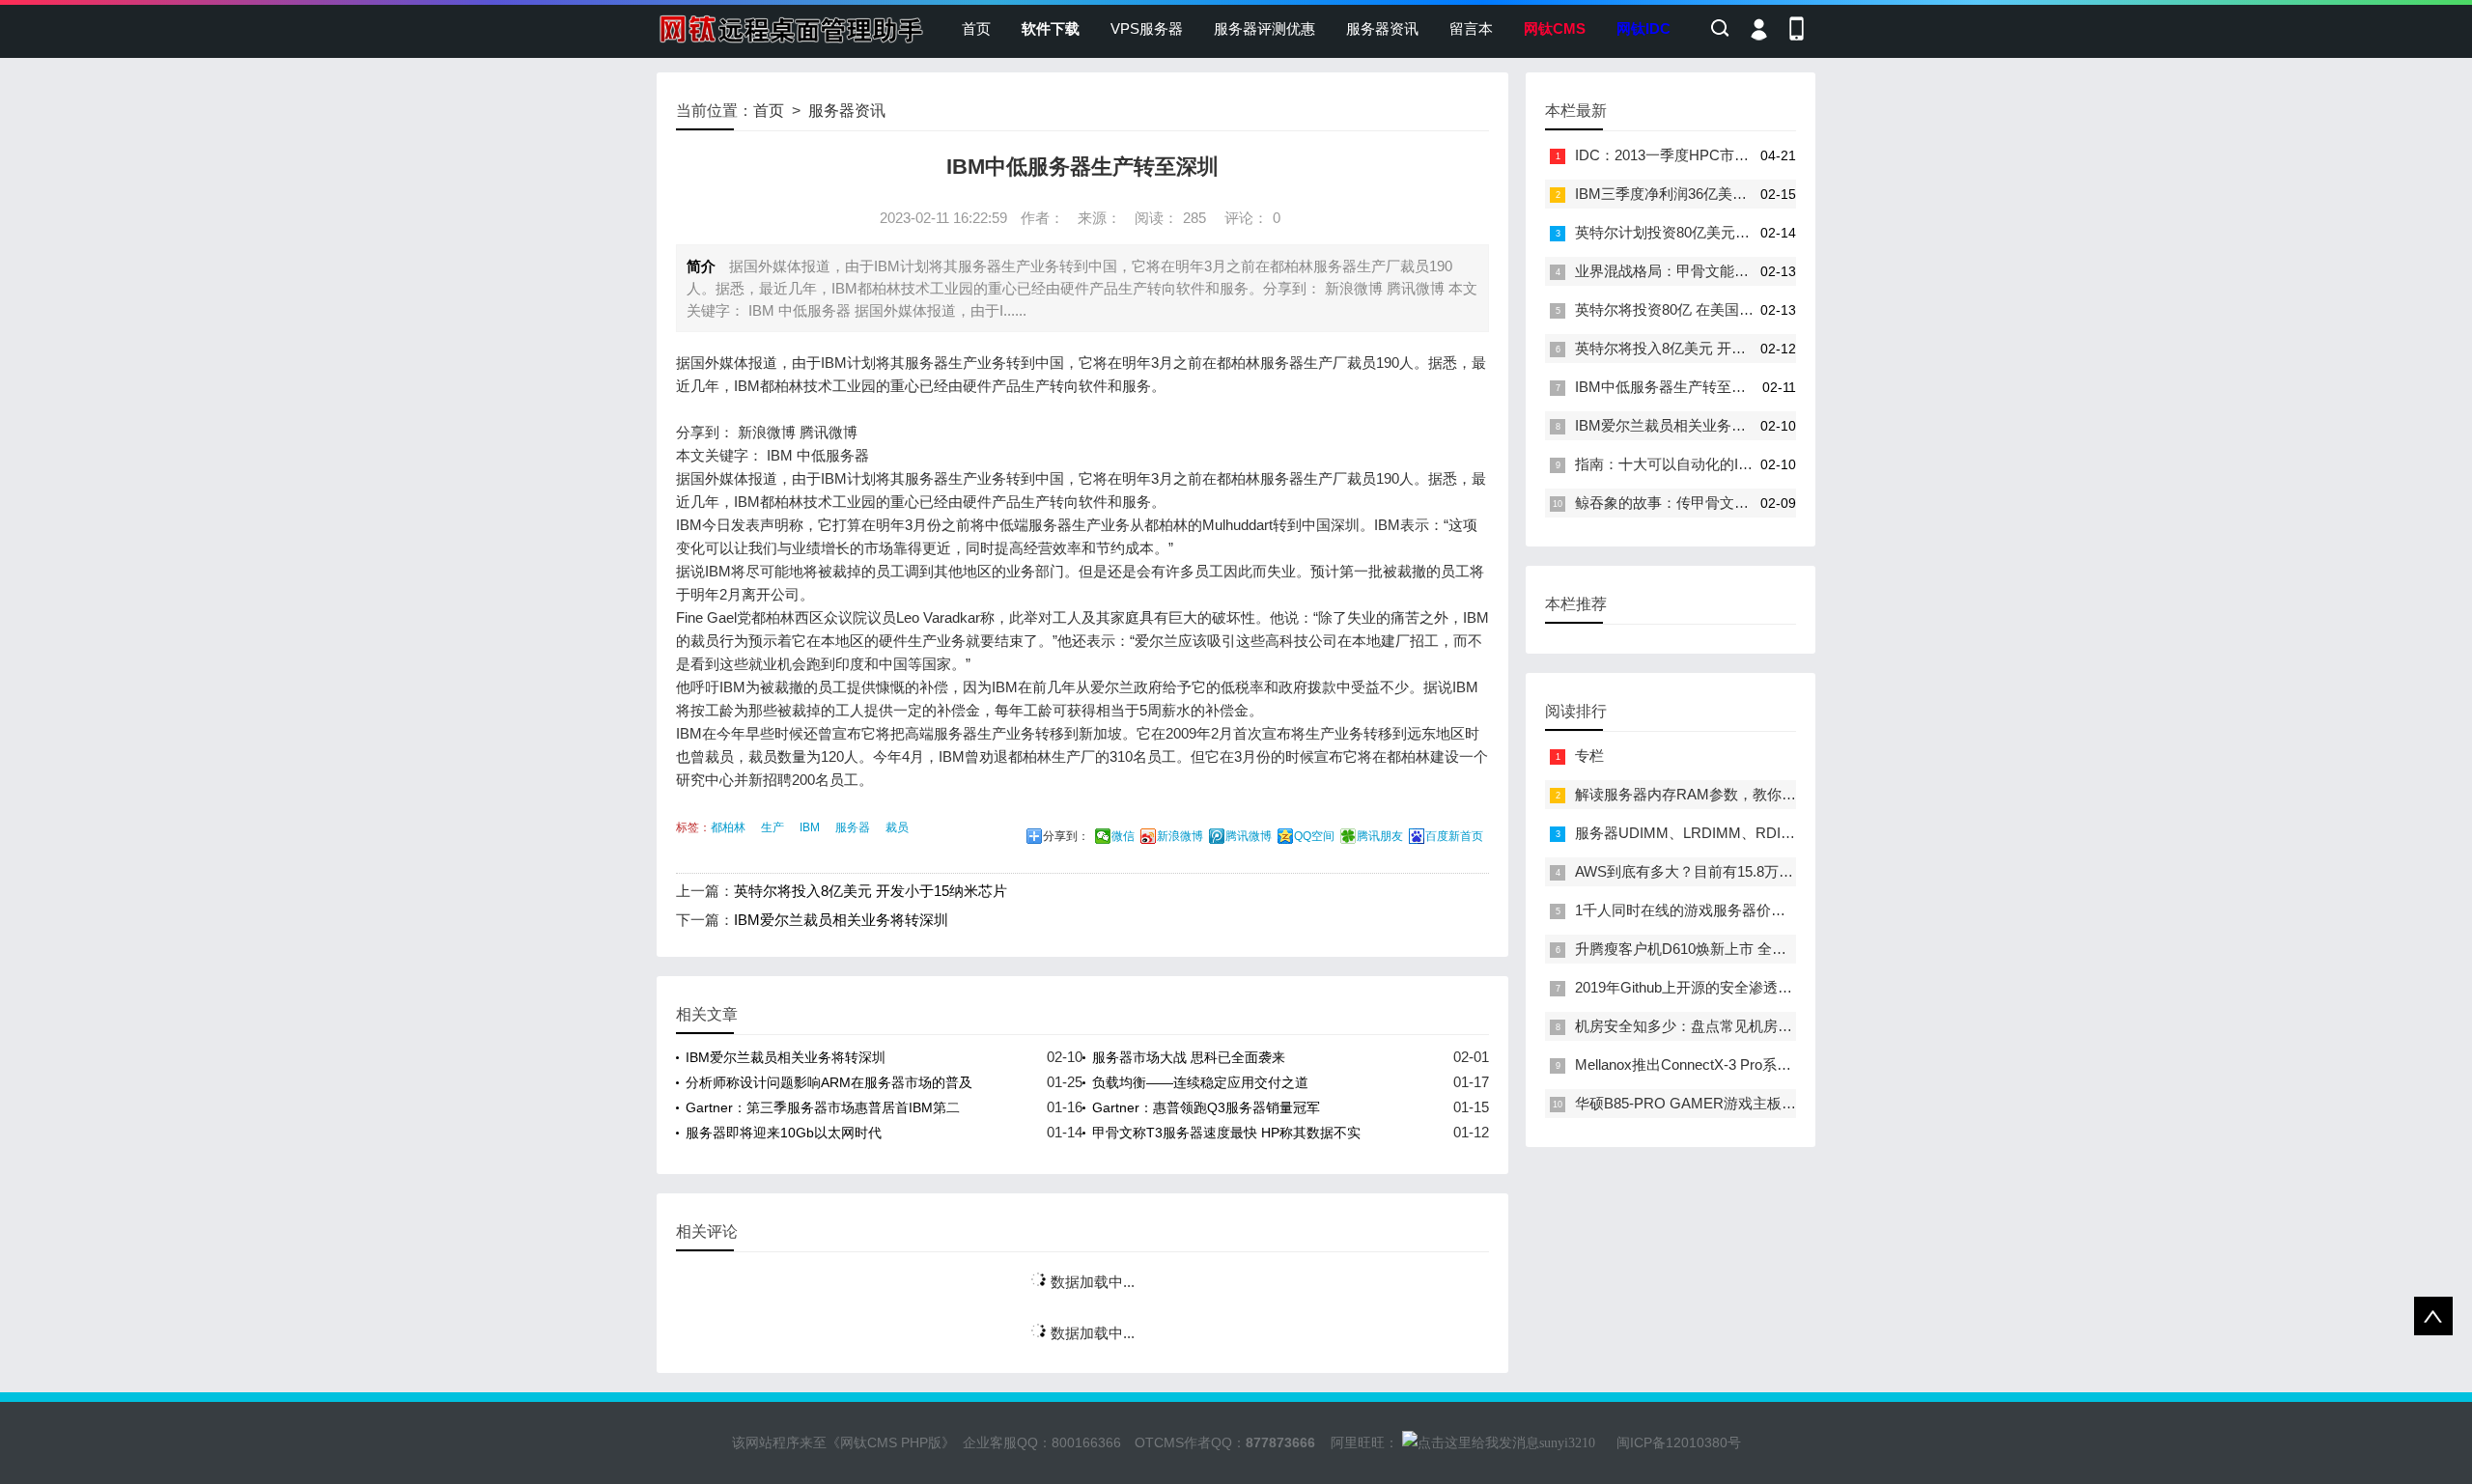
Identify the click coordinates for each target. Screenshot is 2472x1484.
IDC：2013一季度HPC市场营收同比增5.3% (1714, 155)
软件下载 (1051, 28)
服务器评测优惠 (1264, 28)
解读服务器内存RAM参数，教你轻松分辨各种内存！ (1743, 794)
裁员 (897, 827)
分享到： (1066, 836)
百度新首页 (1454, 836)
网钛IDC (1643, 28)
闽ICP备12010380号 (1679, 1442)
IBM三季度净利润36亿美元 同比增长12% (1706, 194)
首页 (976, 28)
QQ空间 (1314, 836)
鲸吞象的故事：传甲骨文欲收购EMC (1693, 503)
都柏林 (728, 827)
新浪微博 (1180, 836)
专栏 (1589, 756)
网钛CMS (1555, 28)
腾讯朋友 (1380, 836)
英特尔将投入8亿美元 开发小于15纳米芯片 (871, 891)
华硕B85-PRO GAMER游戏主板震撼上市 (1707, 1103)
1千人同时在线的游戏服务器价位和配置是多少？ (1731, 910)
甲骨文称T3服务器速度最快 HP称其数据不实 (1226, 1133)
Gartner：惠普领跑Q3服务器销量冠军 (1206, 1107)
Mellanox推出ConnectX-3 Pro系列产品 (1698, 1064)
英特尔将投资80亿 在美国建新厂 (1679, 309)
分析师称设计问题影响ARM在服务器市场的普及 (829, 1082)
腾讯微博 (1249, 836)
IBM (810, 827)
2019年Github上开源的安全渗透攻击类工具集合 (1727, 987)
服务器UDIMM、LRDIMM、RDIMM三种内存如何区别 (1748, 833)
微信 (1123, 836)
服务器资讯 (1382, 28)
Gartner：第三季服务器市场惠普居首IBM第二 (823, 1107)
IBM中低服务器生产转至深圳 (1668, 387)
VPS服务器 (1147, 28)
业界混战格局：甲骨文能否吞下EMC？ (1700, 271)
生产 (772, 827)
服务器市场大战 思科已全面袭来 (1189, 1057)
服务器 (853, 827)
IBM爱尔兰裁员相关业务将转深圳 (841, 920)
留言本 (1471, 28)
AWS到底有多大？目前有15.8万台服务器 (1706, 871)
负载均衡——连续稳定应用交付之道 (1200, 1082)
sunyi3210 (1567, 1443)
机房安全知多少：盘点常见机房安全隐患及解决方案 (1742, 1026)
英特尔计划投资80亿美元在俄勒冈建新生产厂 (1720, 232)
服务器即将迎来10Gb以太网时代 (784, 1133)
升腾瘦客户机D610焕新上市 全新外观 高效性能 (1726, 949)
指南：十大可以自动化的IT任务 (1675, 464)
